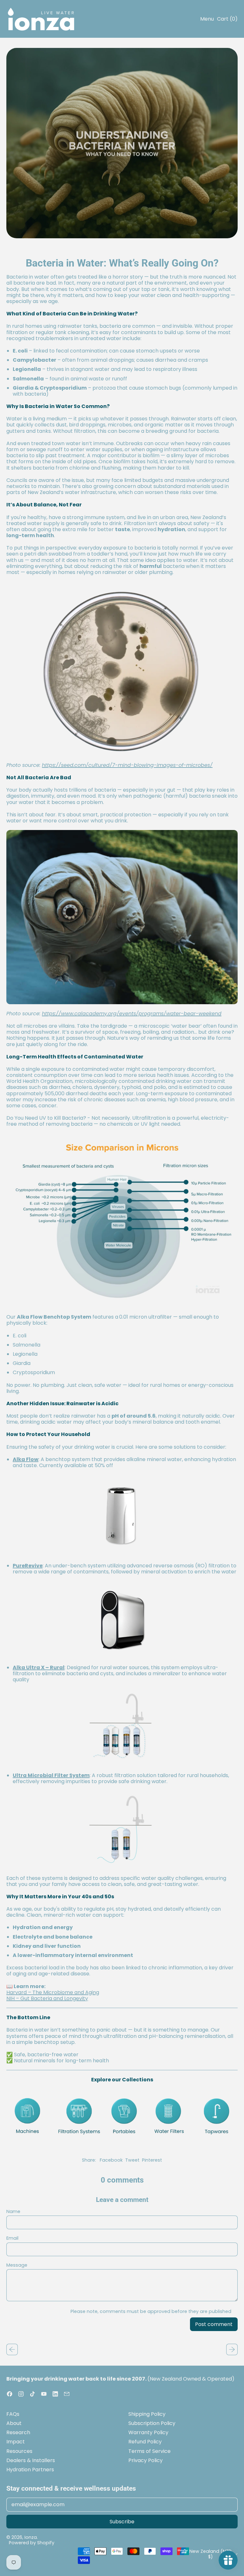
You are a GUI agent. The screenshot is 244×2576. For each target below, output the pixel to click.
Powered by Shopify (32, 2543)
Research (18, 2432)
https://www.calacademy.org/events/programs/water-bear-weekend (132, 1014)
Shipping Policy (147, 2414)
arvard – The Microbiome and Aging (54, 1992)
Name (13, 2212)
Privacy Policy (146, 2460)
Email (12, 2238)
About (14, 2423)
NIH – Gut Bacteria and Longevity (47, 1998)
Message (17, 2265)
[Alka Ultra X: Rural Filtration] (122, 1727)
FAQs (13, 2414)
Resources (19, 2451)
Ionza (31, 2537)
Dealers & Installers (31, 2460)
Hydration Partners (30, 2470)
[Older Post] (12, 2349)
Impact (16, 2442)
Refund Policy (145, 2442)
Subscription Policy (152, 2423)
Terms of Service (149, 2451)
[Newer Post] (232, 2349)
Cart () (227, 20)
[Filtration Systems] (122, 2116)
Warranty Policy (148, 2432)
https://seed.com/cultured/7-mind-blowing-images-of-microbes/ (127, 765)
